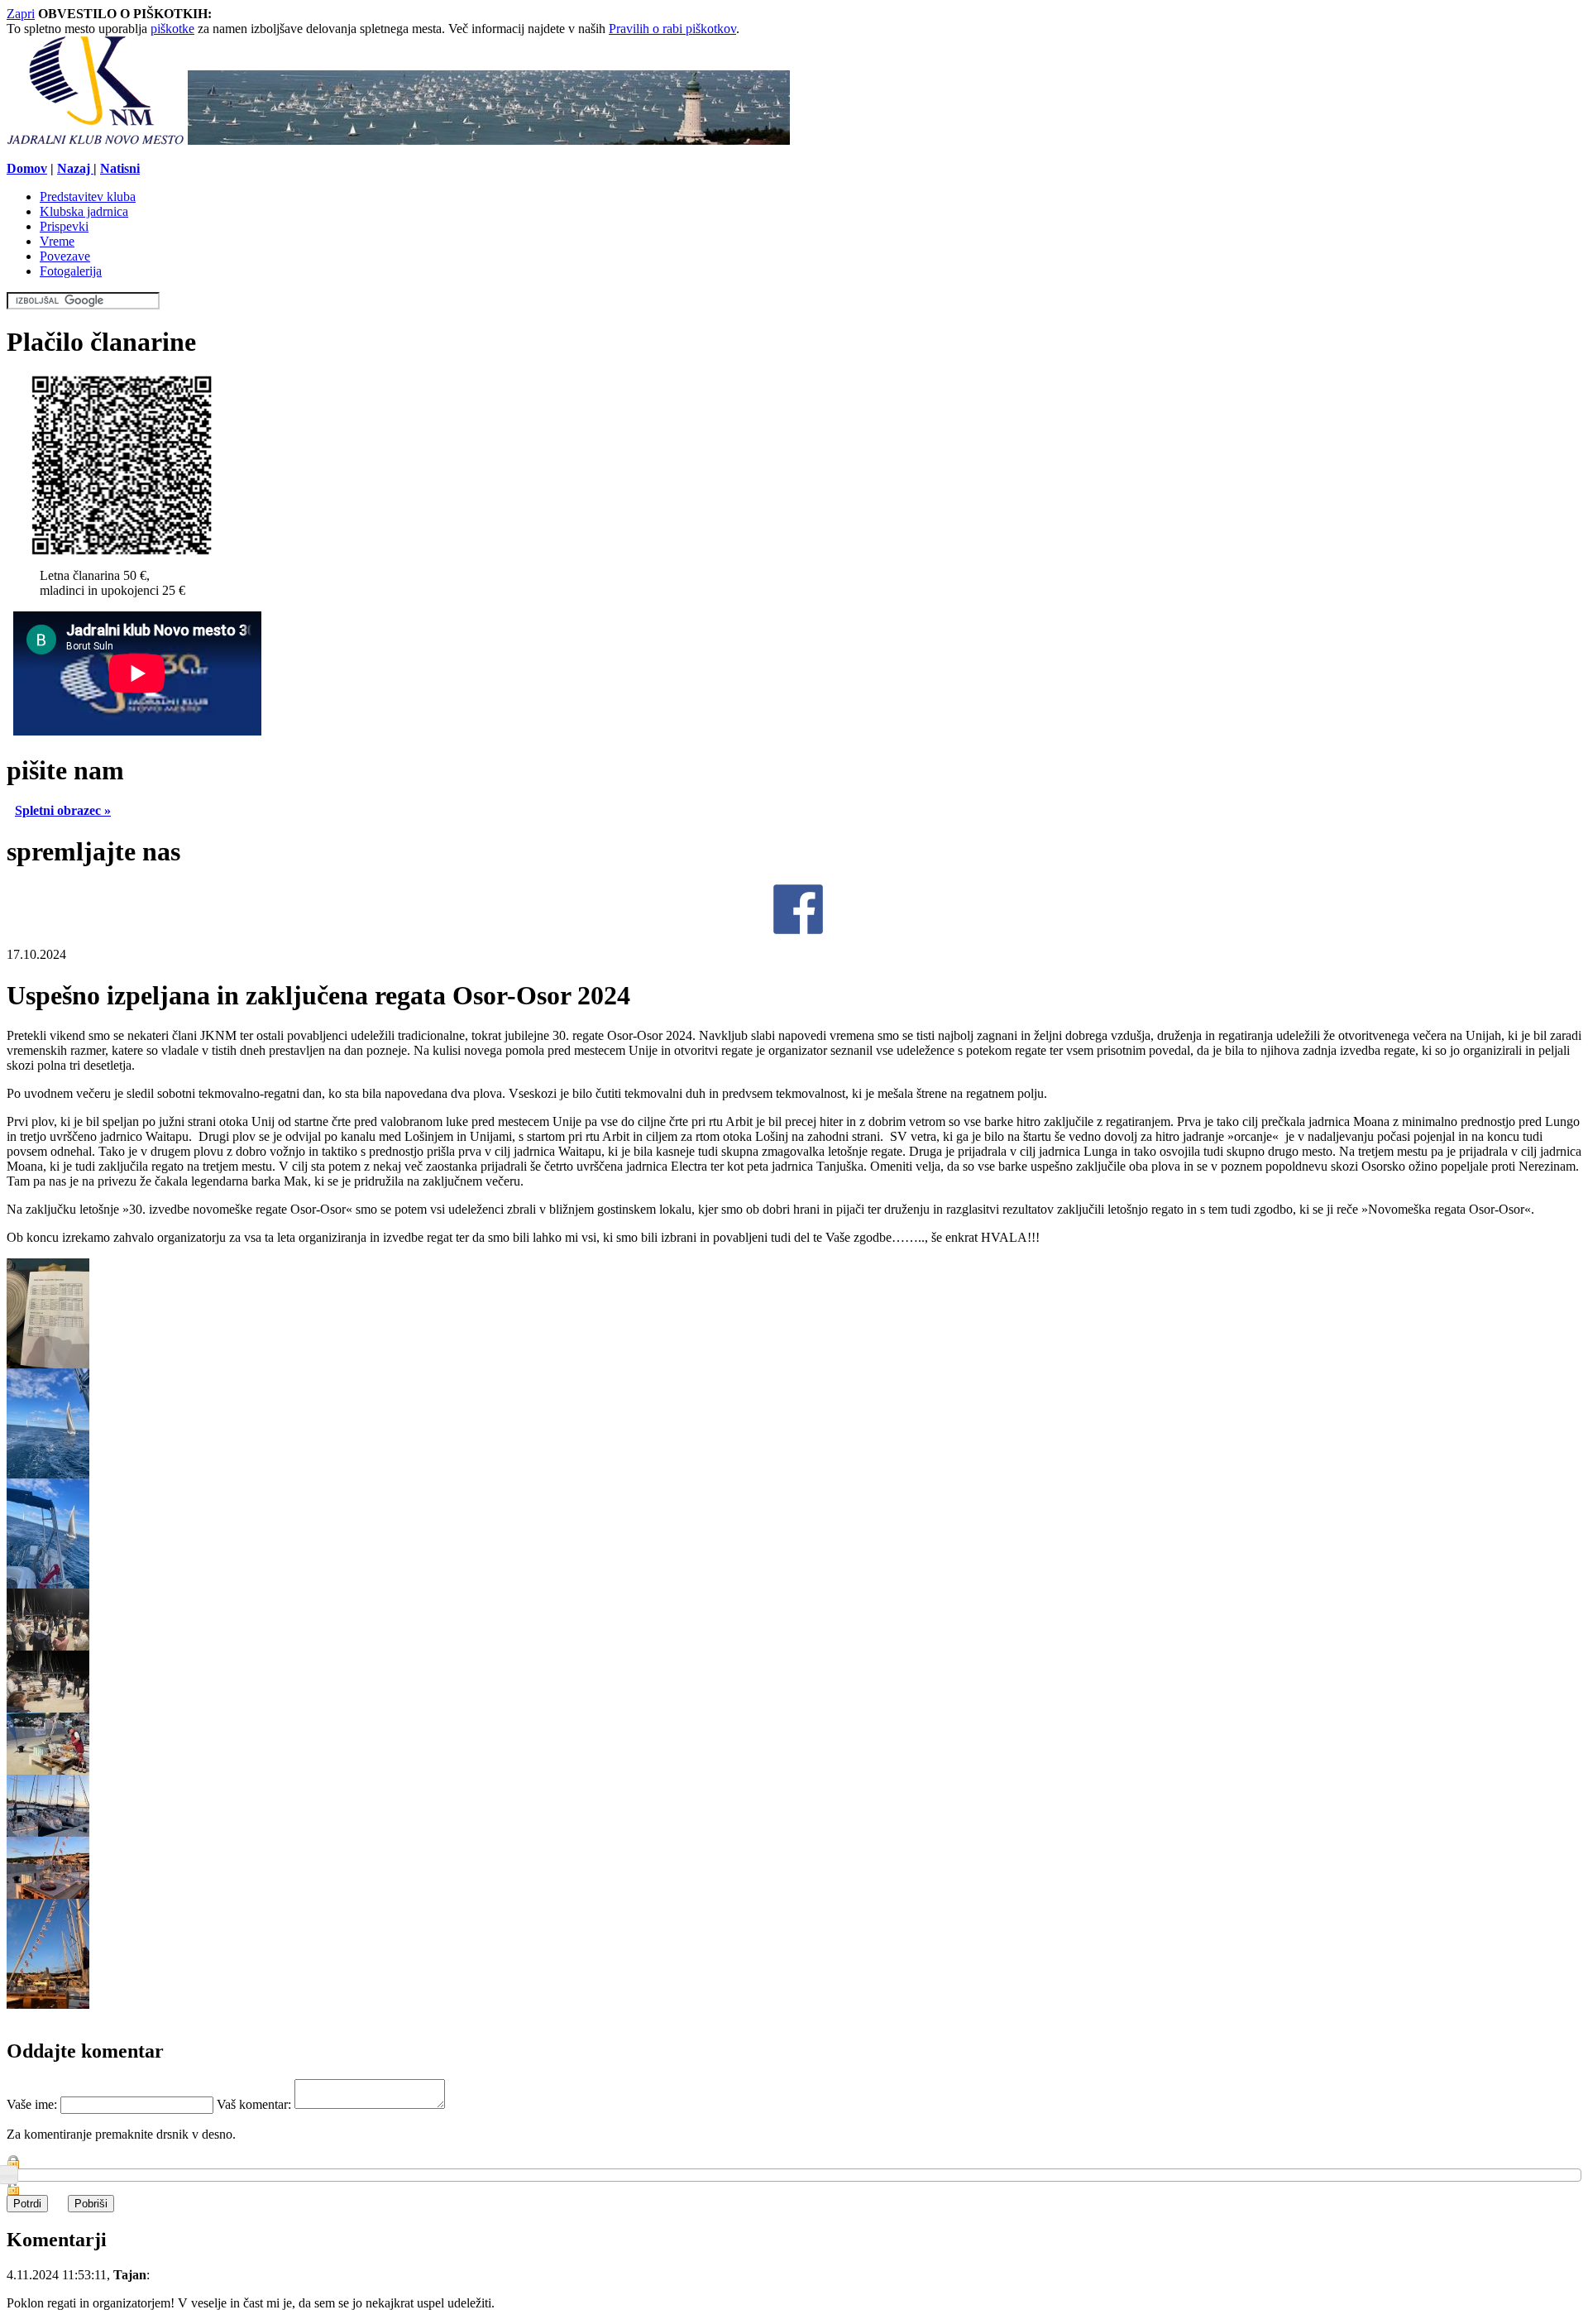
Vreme (57, 241)
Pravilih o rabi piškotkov (672, 29)
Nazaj (75, 168)
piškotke (172, 29)
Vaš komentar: (256, 2104)
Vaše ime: (33, 2104)
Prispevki (64, 226)
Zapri (21, 14)
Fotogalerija (71, 271)
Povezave (65, 256)
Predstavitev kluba (88, 196)
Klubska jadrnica (84, 211)
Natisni (120, 168)
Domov (27, 168)
